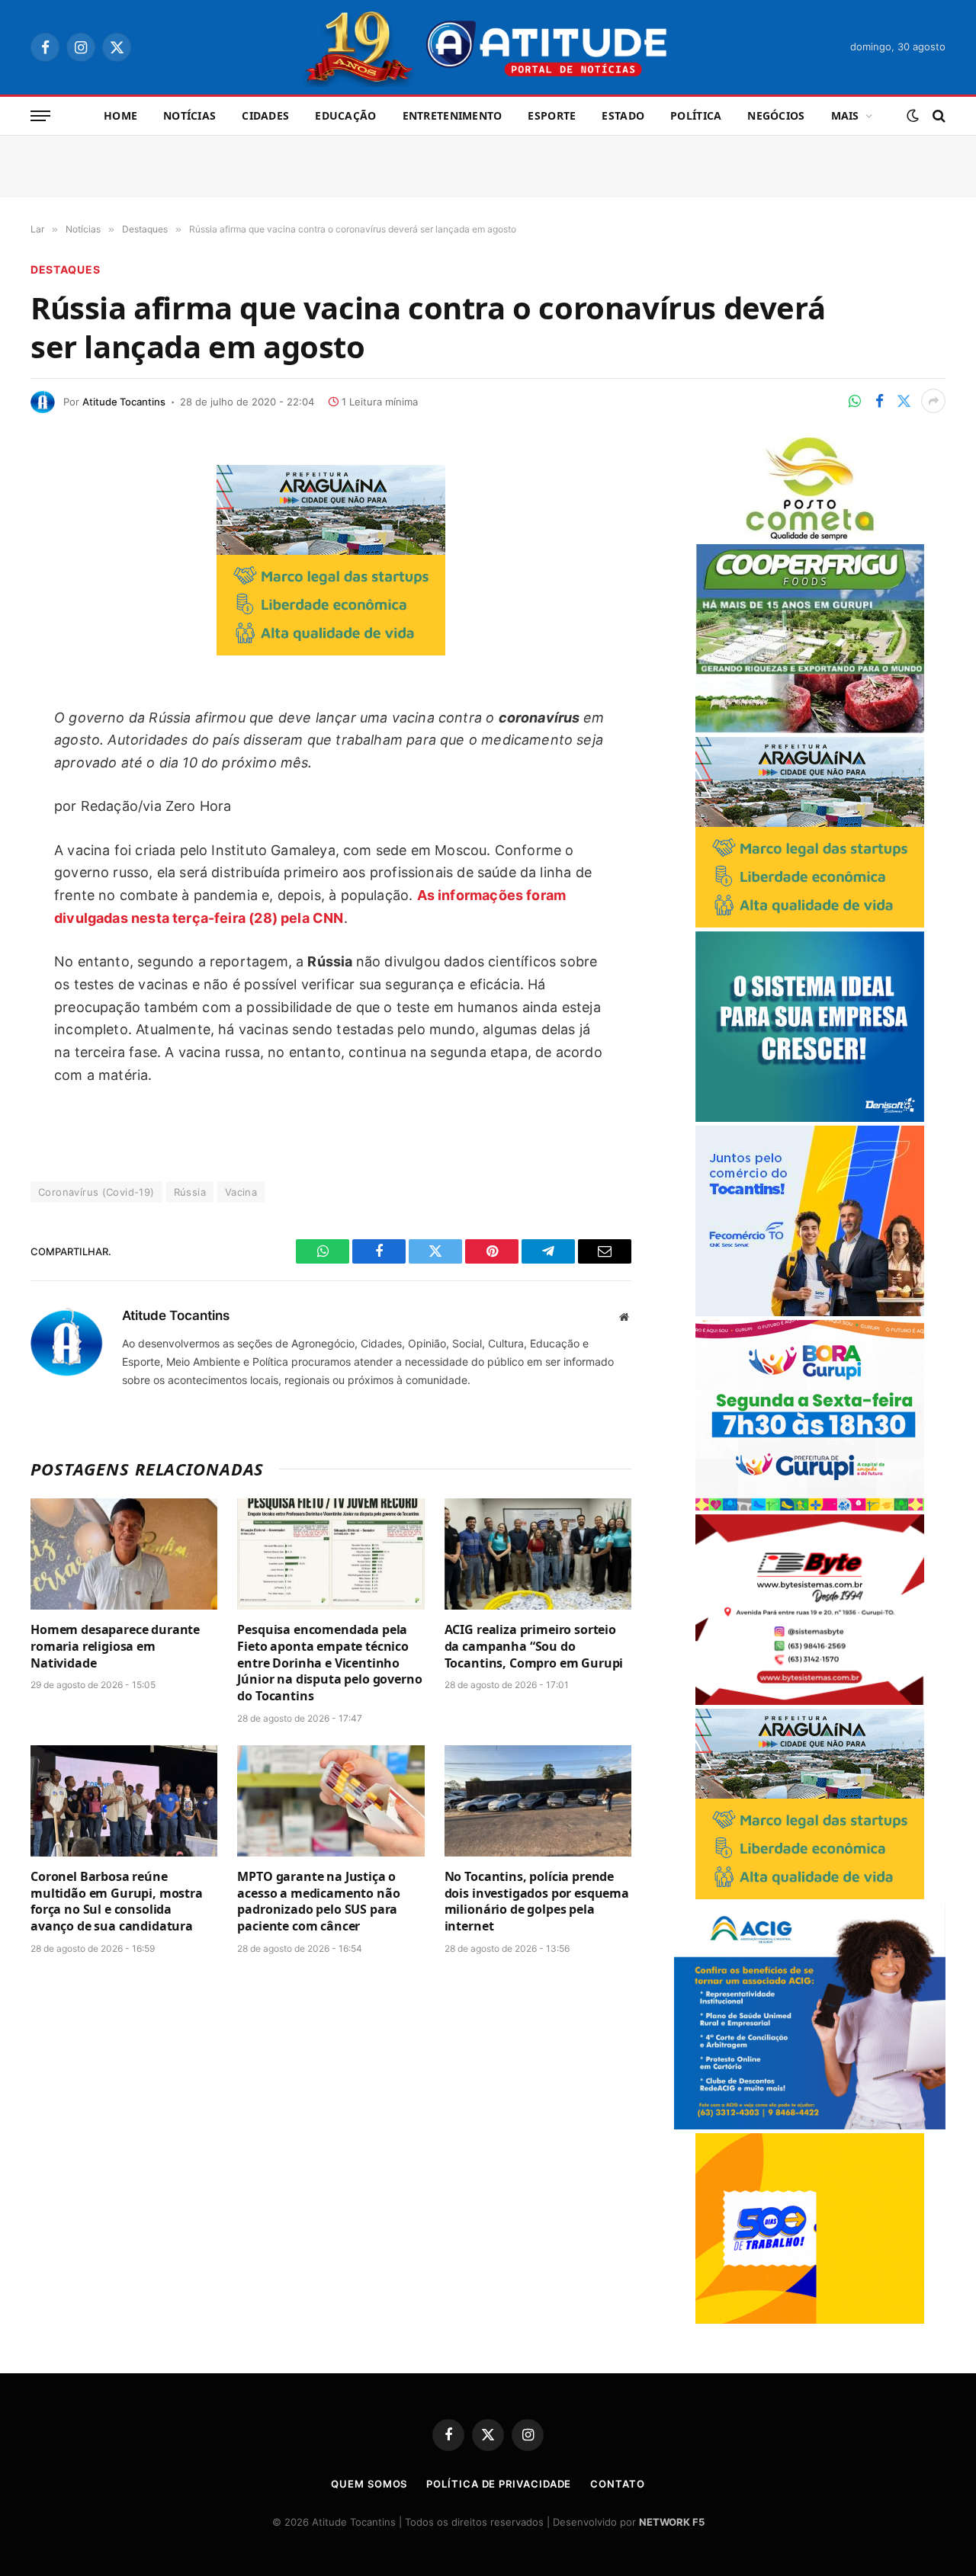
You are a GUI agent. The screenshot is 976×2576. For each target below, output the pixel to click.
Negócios (776, 115)
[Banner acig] (810, 2125)
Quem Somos (369, 2484)
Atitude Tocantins (124, 402)
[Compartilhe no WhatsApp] (855, 401)
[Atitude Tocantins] (488, 47)
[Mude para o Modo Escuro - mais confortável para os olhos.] (913, 116)
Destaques (65, 269)
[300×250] (810, 2320)
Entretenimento (453, 115)
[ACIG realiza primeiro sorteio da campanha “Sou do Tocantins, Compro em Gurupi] (538, 1554)
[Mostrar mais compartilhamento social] (933, 401)
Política (696, 115)
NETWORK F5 (672, 2522)
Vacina (241, 1192)
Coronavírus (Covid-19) (96, 1192)
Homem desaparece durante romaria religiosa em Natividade (115, 1647)
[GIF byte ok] (810, 1701)
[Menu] (40, 116)
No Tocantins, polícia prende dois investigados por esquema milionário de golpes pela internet (537, 1902)
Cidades (265, 115)
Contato (617, 2484)
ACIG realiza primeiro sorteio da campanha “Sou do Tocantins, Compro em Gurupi (534, 1647)
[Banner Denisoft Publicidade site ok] (810, 1118)
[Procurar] (937, 116)
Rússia (190, 1192)
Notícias (189, 115)
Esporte (552, 115)
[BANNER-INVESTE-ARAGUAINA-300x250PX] (331, 650)
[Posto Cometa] (810, 536)
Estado (623, 115)
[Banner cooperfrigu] (810, 729)
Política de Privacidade (499, 2484)
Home (120, 115)
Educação (345, 115)
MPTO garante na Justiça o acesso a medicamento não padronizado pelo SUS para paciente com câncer (319, 1902)
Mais (845, 115)
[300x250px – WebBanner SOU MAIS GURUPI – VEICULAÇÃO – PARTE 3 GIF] (810, 1506)
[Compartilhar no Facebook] (879, 401)
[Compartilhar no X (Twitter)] (904, 401)
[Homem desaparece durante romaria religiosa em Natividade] (124, 1554)
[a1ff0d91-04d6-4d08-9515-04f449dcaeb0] (810, 1312)
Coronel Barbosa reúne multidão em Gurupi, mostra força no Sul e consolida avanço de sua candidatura (117, 1902)
